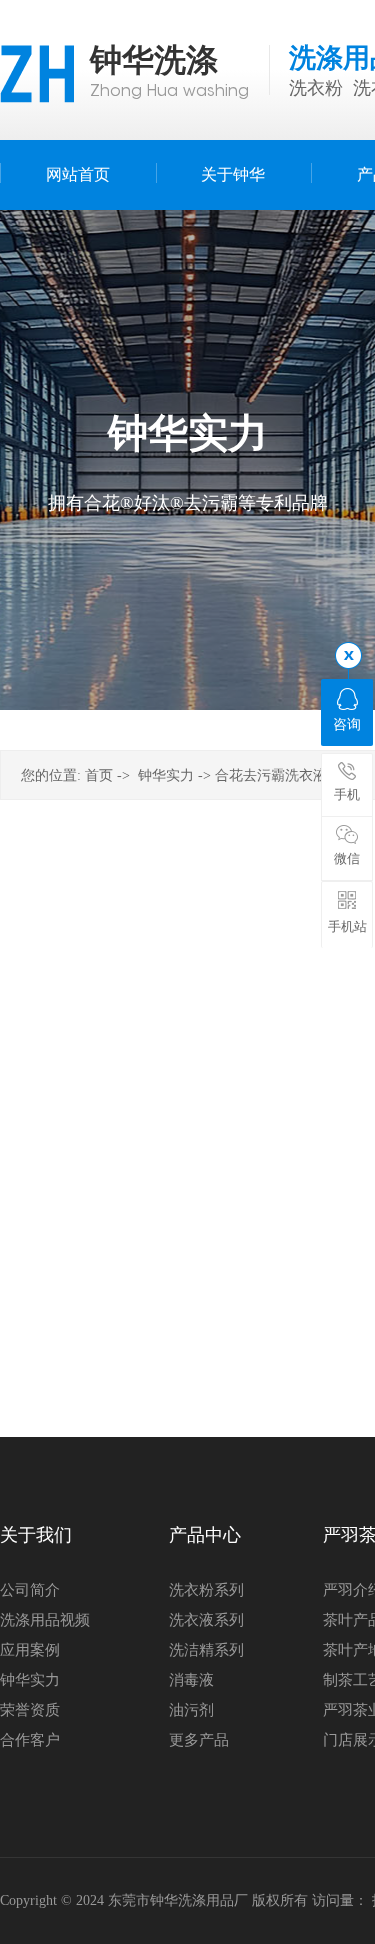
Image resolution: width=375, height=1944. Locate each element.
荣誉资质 (30, 1710)
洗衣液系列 (206, 1620)
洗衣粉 (316, 88)
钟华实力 (166, 775)
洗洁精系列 (206, 1650)
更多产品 (199, 1740)
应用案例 (30, 1650)
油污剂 (191, 1710)
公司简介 (30, 1590)
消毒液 (191, 1680)
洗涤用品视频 (45, 1620)
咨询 (347, 724)
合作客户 (30, 1740)
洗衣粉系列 (206, 1590)
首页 (99, 775)
